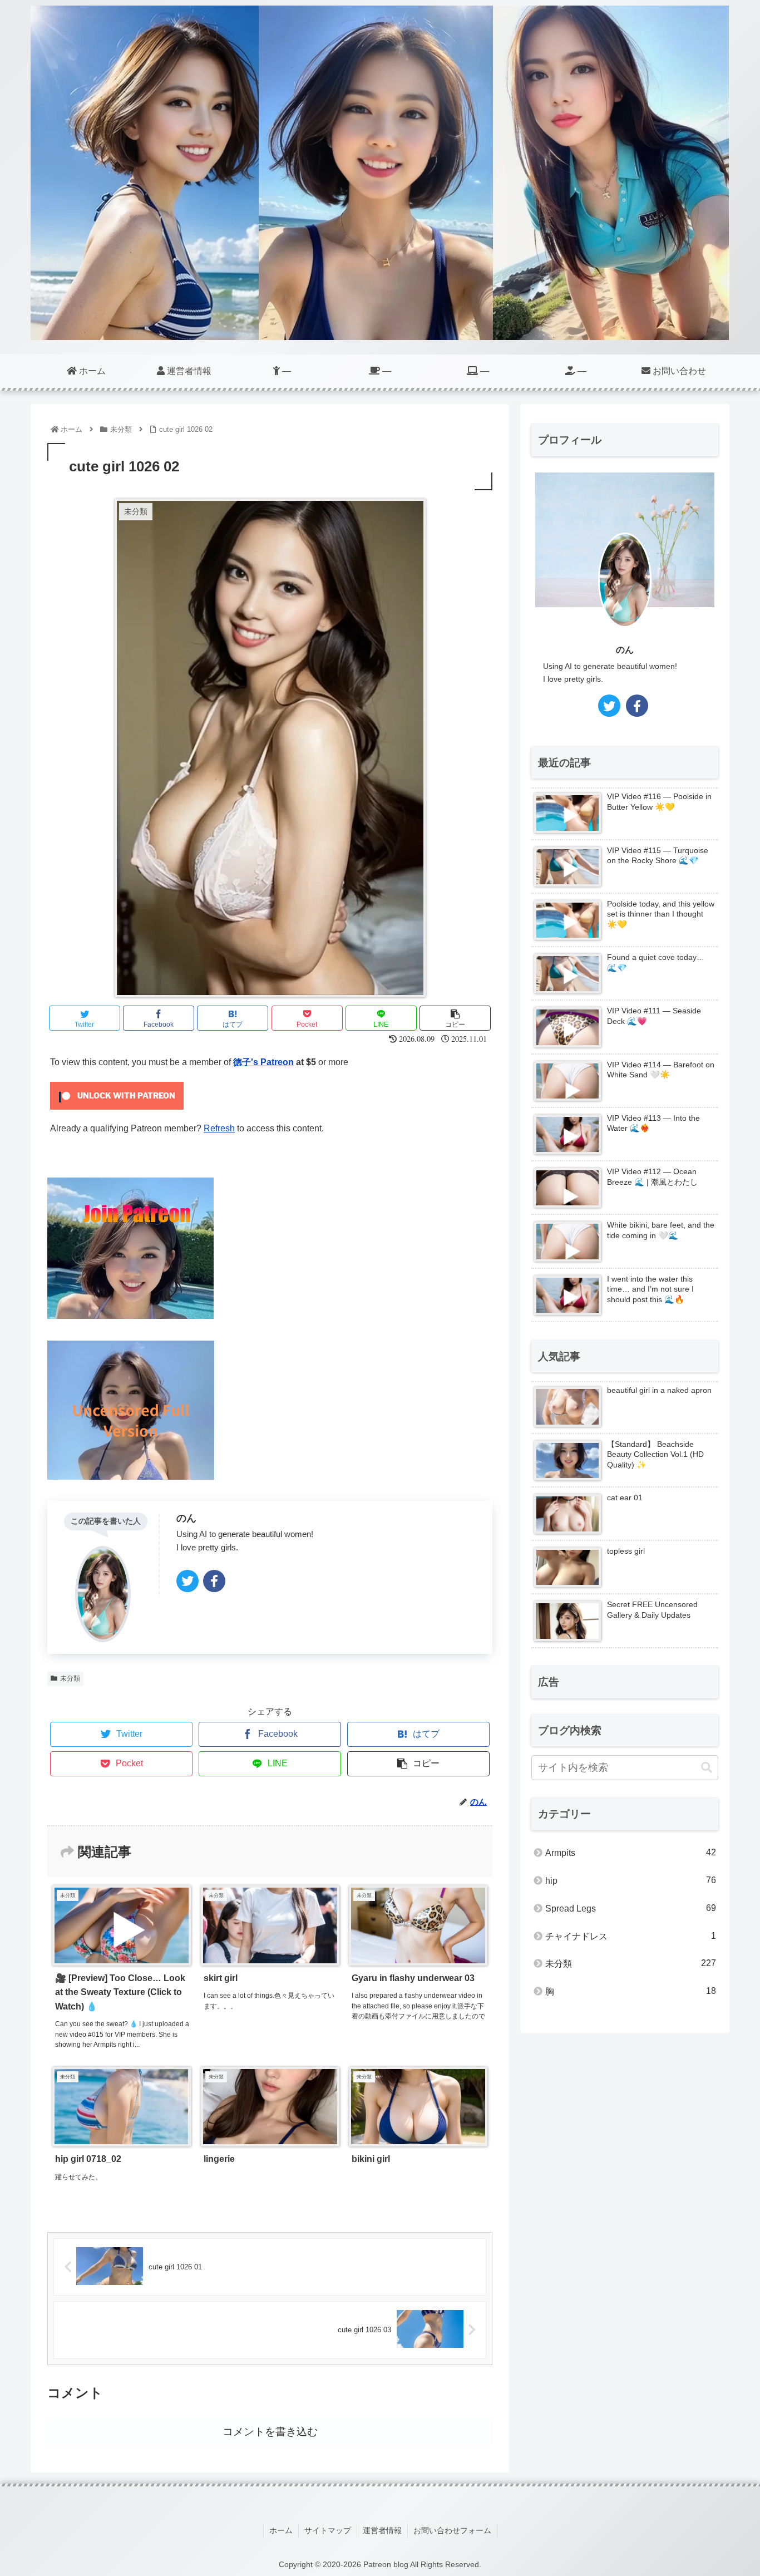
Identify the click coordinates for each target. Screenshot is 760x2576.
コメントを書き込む (270, 2432)
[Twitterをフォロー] (187, 1581)
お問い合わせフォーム (452, 2530)
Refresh (219, 1128)
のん (186, 1518)
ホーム (281, 2530)
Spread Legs (631, 1908)
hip (631, 1880)
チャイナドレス (631, 1936)
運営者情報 (382, 2530)
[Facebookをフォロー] (214, 1581)
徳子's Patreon (263, 1062)
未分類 (70, 1678)
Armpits (631, 1853)
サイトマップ (328, 2530)
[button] (707, 1768)
